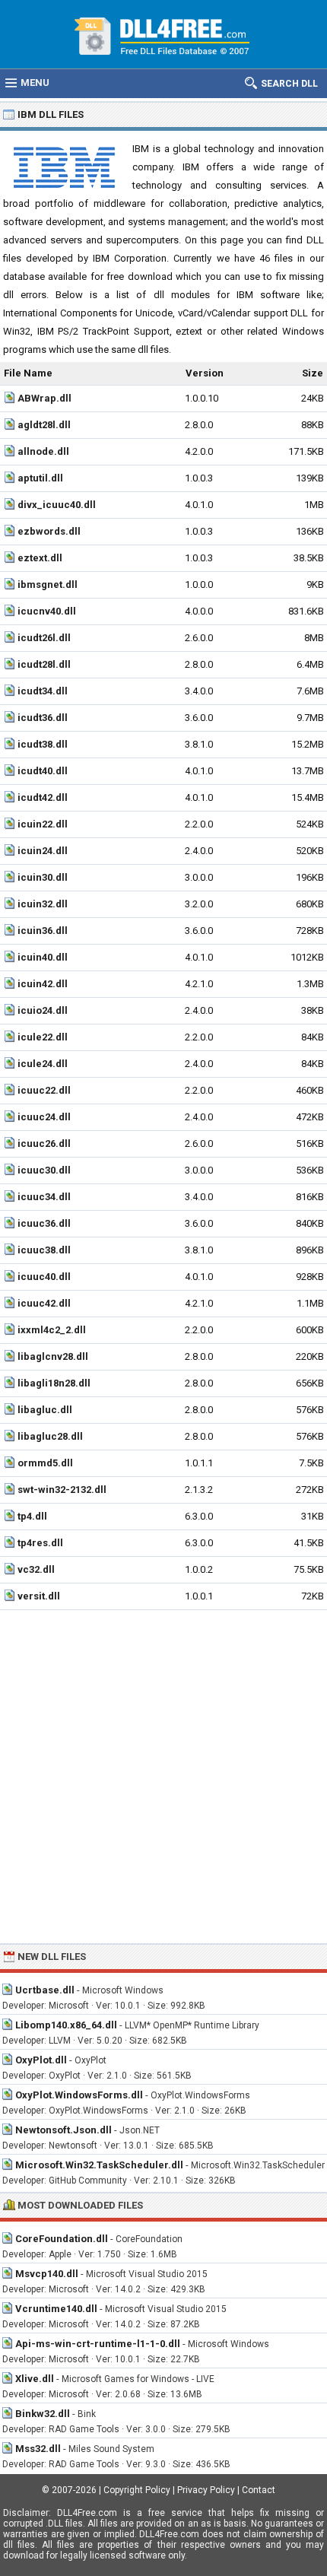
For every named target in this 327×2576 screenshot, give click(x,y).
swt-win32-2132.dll (62, 1490)
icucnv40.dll (47, 611)
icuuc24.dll (44, 1117)
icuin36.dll (43, 931)
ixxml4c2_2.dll (52, 1330)
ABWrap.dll (44, 398)
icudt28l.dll (44, 664)
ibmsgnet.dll (48, 584)
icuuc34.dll (44, 1197)
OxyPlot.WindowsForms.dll (79, 2095)
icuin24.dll (43, 851)
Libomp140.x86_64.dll (66, 2025)
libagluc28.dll (50, 1436)
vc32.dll (36, 1569)
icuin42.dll (43, 984)
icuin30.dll (43, 877)
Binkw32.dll (43, 2414)
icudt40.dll (43, 771)
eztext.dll (40, 558)
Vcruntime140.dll (56, 2309)
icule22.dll (43, 1037)
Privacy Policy (206, 2490)
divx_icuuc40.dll (57, 505)
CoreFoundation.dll (62, 2239)
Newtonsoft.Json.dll (63, 2130)
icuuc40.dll (44, 1277)
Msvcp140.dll (47, 2274)
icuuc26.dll (44, 1143)
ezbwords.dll (49, 531)
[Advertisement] (163, 1777)
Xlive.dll (35, 2379)
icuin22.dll (43, 824)
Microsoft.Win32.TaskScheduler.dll (99, 2165)
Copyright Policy (137, 2490)
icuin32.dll (43, 904)
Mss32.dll (38, 2449)
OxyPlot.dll (41, 2060)
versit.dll (39, 1596)
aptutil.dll (40, 478)
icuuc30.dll (44, 1170)
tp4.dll (32, 1516)
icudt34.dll (43, 691)
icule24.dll (43, 1064)
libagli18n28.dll (54, 1383)
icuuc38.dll (44, 1250)
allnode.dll (43, 451)
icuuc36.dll (44, 1223)
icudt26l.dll (44, 638)
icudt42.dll (43, 797)
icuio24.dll (43, 1010)
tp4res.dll (40, 1543)
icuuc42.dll (44, 1303)
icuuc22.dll (44, 1090)
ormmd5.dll (45, 1463)
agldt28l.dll (44, 425)
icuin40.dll (43, 957)
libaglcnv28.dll (53, 1356)
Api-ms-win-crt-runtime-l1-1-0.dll (98, 2344)
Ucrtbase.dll (45, 1990)
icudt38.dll (43, 744)
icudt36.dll (43, 718)
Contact (259, 2490)
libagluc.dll (45, 1410)
